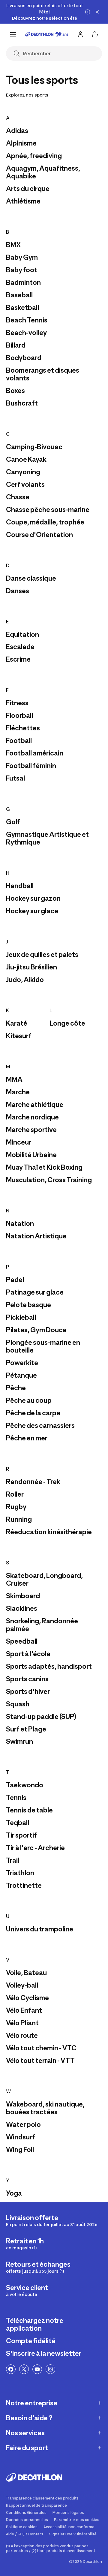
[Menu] (13, 34)
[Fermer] (97, 12)
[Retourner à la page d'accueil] (47, 34)
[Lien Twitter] (24, 2369)
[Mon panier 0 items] (95, 34)
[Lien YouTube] (37, 2369)
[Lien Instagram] (50, 2369)
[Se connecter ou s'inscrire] (80, 34)
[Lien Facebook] (11, 2369)
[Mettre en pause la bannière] (88, 12)
